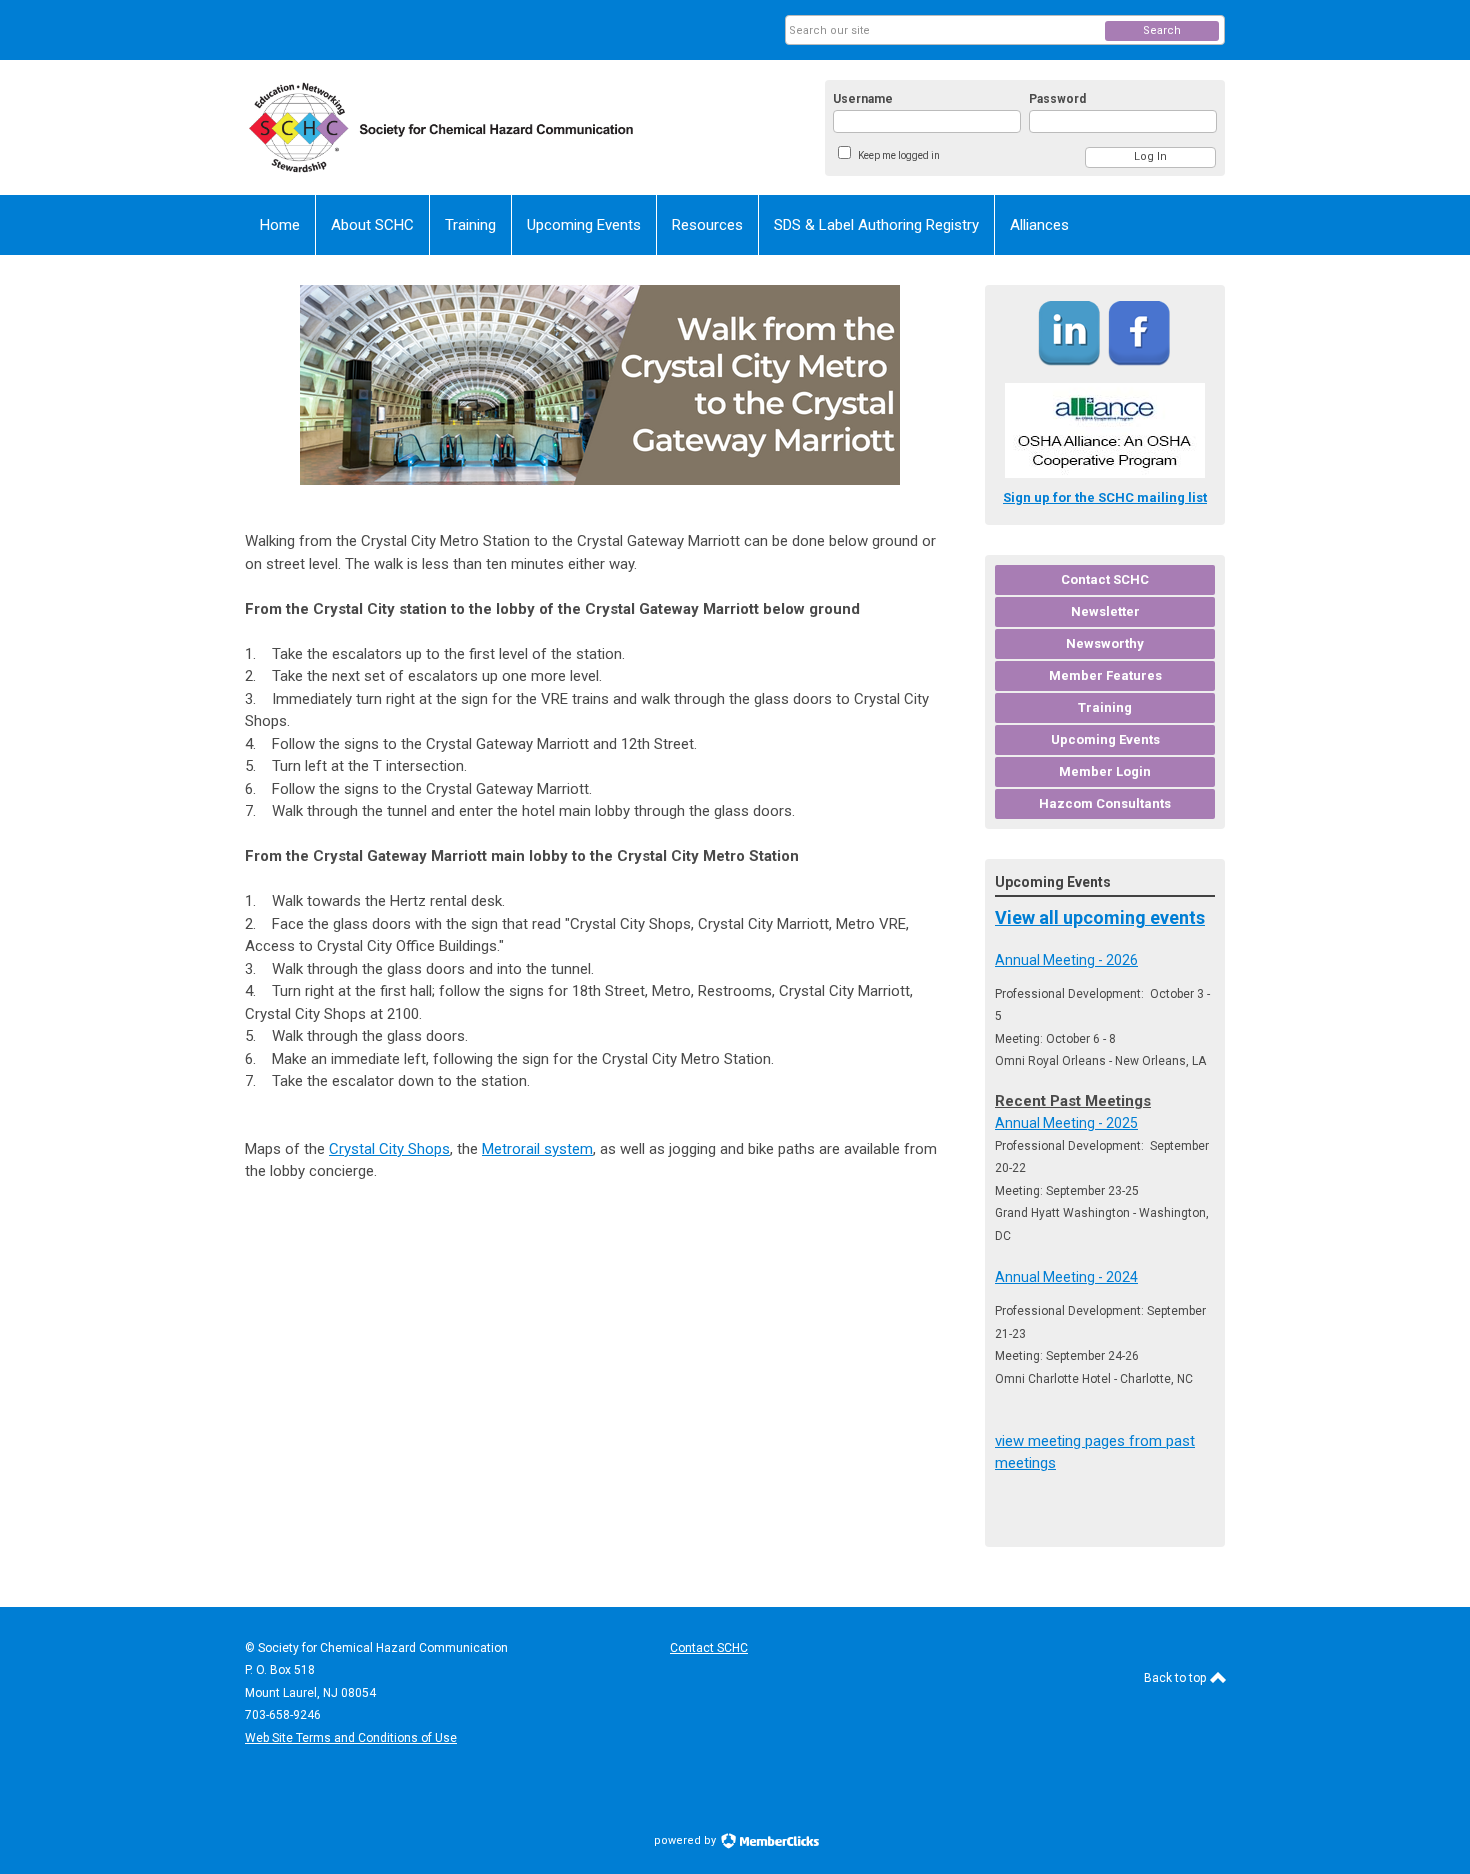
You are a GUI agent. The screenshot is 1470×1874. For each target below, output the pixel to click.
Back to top (1176, 1678)
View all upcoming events (1100, 917)
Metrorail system (537, 1149)
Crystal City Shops (389, 1149)
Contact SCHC (709, 1648)
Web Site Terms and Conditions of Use (351, 1738)
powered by (686, 1840)
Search (1162, 30)
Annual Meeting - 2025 (1066, 1123)
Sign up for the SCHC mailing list (1105, 497)
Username (863, 99)
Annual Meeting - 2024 (1066, 1277)
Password (1057, 99)
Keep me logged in (899, 155)
